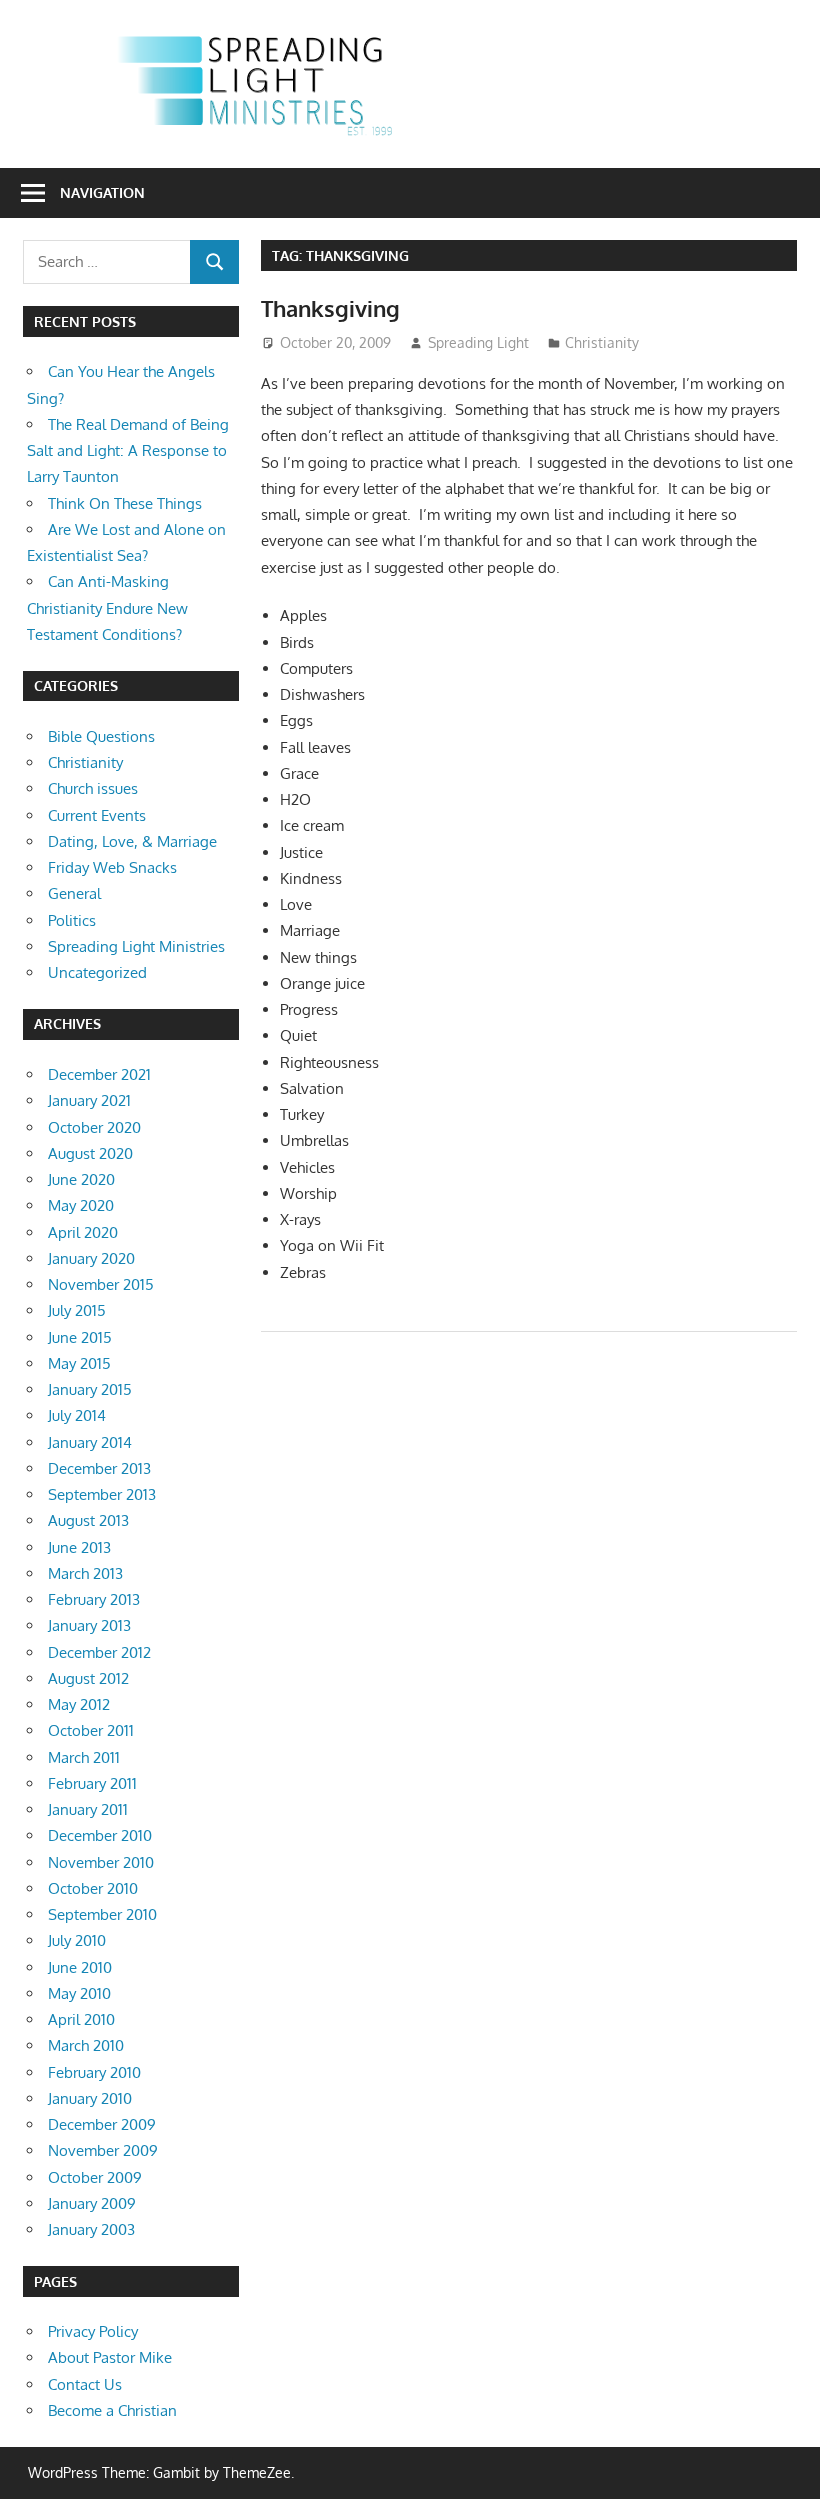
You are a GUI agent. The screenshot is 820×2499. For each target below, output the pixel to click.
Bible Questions (101, 736)
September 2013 (102, 1494)
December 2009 (102, 2124)
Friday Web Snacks (112, 867)
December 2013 (99, 1468)
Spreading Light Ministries (136, 946)
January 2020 (91, 1258)
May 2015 (79, 1363)
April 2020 (83, 1232)
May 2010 (79, 1993)
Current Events (97, 815)
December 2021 (99, 1074)
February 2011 (92, 1783)
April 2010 (81, 2019)
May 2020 (81, 1205)
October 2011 (91, 1730)
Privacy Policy (93, 2331)
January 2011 (88, 1809)
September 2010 (102, 1914)
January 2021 (89, 1100)
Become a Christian (112, 2410)
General (74, 893)
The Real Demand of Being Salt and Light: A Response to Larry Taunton (128, 451)
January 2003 (91, 2229)
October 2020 (94, 1127)
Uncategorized (97, 972)
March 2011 (84, 1757)
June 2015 (80, 1337)
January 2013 (89, 1625)
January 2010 (90, 2098)
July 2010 (77, 1940)
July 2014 (77, 1415)
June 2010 (80, 1967)
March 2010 (86, 2045)
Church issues (93, 788)
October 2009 (95, 2177)
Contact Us (85, 2384)
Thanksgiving (330, 308)
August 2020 (90, 1153)
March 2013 (85, 1573)
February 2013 (94, 1599)
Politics (72, 920)
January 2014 (90, 1442)
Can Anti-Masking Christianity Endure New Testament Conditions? (107, 608)
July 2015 (77, 1310)
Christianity (602, 342)
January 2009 (92, 2203)
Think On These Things (125, 503)
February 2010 (94, 2072)
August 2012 (88, 1678)
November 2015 (101, 1284)
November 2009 (103, 2150)
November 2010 (101, 1862)
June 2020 (81, 1179)
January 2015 (90, 1389)
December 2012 (99, 1652)
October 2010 (93, 1888)
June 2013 (79, 1547)
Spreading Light (478, 342)
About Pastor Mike (110, 2357)
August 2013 (88, 1520)
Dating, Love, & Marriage (132, 841)
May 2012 (79, 1704)
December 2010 (100, 1835)
